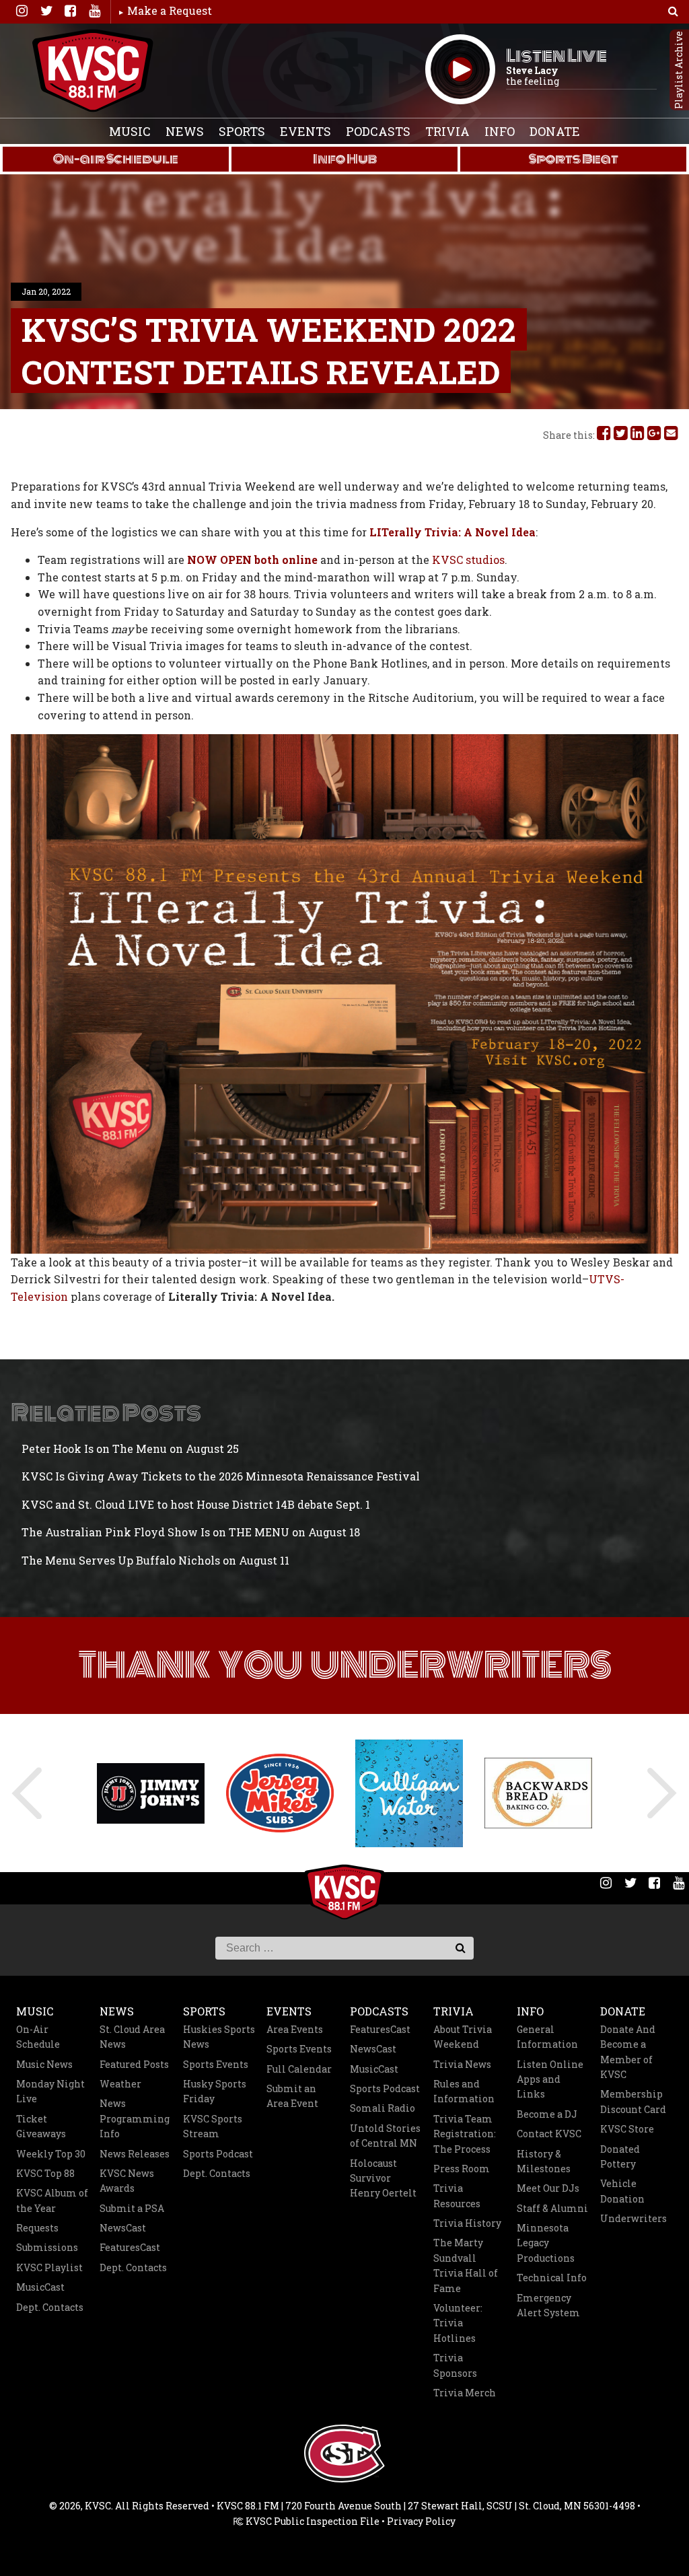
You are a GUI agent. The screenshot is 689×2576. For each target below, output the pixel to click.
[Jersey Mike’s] (151, 1793)
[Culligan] (280, 1793)
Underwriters (633, 2218)
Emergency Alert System (548, 2305)
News (185, 131)
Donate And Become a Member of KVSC (628, 2052)
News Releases (135, 2154)
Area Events (295, 2029)
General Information (547, 2037)
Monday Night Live (50, 2091)
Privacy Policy (421, 2521)
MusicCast (40, 2287)
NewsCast (123, 2228)
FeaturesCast (130, 2247)
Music (130, 131)
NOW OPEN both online (254, 560)
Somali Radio (383, 2108)
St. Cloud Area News (132, 2037)
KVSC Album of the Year (52, 2200)
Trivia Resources (457, 2195)
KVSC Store (627, 2129)
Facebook (70, 11)
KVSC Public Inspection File (312, 2521)
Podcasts (378, 131)
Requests (37, 2228)
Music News (44, 2064)
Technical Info (552, 2278)
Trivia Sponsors (455, 2365)
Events (305, 131)
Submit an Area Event (292, 2096)
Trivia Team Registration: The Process (465, 2134)
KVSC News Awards (127, 2181)
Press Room (462, 2169)
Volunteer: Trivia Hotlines (458, 2323)
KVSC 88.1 (93, 71)
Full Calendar (299, 2069)
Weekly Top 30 (51, 2154)
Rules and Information (464, 2091)
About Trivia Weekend (463, 2037)
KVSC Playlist (49, 2267)
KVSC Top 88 (45, 2173)
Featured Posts (134, 2064)
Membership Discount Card (633, 2101)
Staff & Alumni (552, 2208)
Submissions (47, 2247)
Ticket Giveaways (41, 2126)
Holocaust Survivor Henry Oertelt (383, 2178)
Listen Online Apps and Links (550, 2079)
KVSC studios (468, 560)
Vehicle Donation (622, 2191)
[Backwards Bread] (409, 1793)
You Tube (94, 11)
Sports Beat (574, 159)
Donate (555, 131)
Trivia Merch (465, 2393)
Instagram (22, 11)
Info (500, 131)
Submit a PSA (132, 2208)
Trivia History (467, 2223)
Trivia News (462, 2064)
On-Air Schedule (38, 2037)
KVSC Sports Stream (213, 2126)
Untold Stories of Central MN (385, 2136)
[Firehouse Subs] (538, 1793)
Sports (242, 131)
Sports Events (216, 2064)
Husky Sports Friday (215, 2091)
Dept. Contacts (50, 2307)
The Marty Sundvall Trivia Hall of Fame (466, 2265)
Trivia (447, 131)
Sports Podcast (218, 2154)
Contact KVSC (549, 2134)
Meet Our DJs (548, 2188)
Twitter (46, 11)
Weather (120, 2084)
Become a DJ (547, 2114)
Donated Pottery (620, 2156)
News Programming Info (135, 2118)
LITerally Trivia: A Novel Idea (452, 532)
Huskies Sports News (219, 2037)
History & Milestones (544, 2161)
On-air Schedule (116, 159)
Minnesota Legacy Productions (546, 2243)
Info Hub (345, 159)
